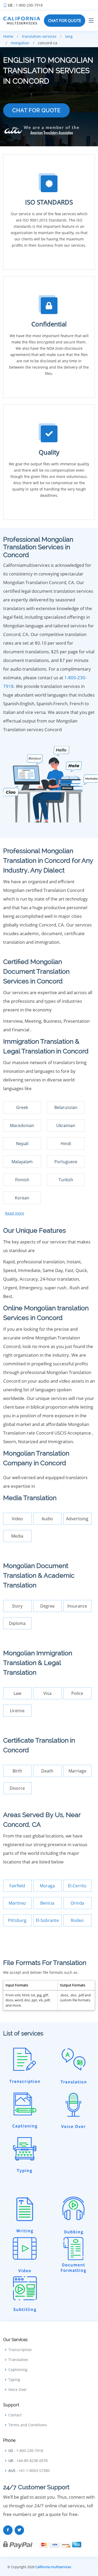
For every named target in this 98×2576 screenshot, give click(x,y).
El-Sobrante (47, 1920)
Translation (18, 2360)
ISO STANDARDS (49, 202)
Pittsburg (17, 1920)
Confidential (49, 324)
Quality (49, 452)
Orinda (77, 1903)
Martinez (17, 1903)
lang (69, 36)
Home (8, 36)
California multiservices (53, 2567)
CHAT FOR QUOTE (65, 20)
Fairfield (17, 1886)
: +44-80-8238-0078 (28, 2461)
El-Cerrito (77, 1886)
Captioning (18, 2370)
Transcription (20, 2350)
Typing (14, 2380)
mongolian (20, 43)
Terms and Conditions (28, 2425)
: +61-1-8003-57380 (29, 2471)
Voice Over (18, 2390)
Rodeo (77, 1920)
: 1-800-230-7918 (25, 5)
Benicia (47, 1903)
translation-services (39, 36)
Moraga (47, 1886)
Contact (15, 2415)
